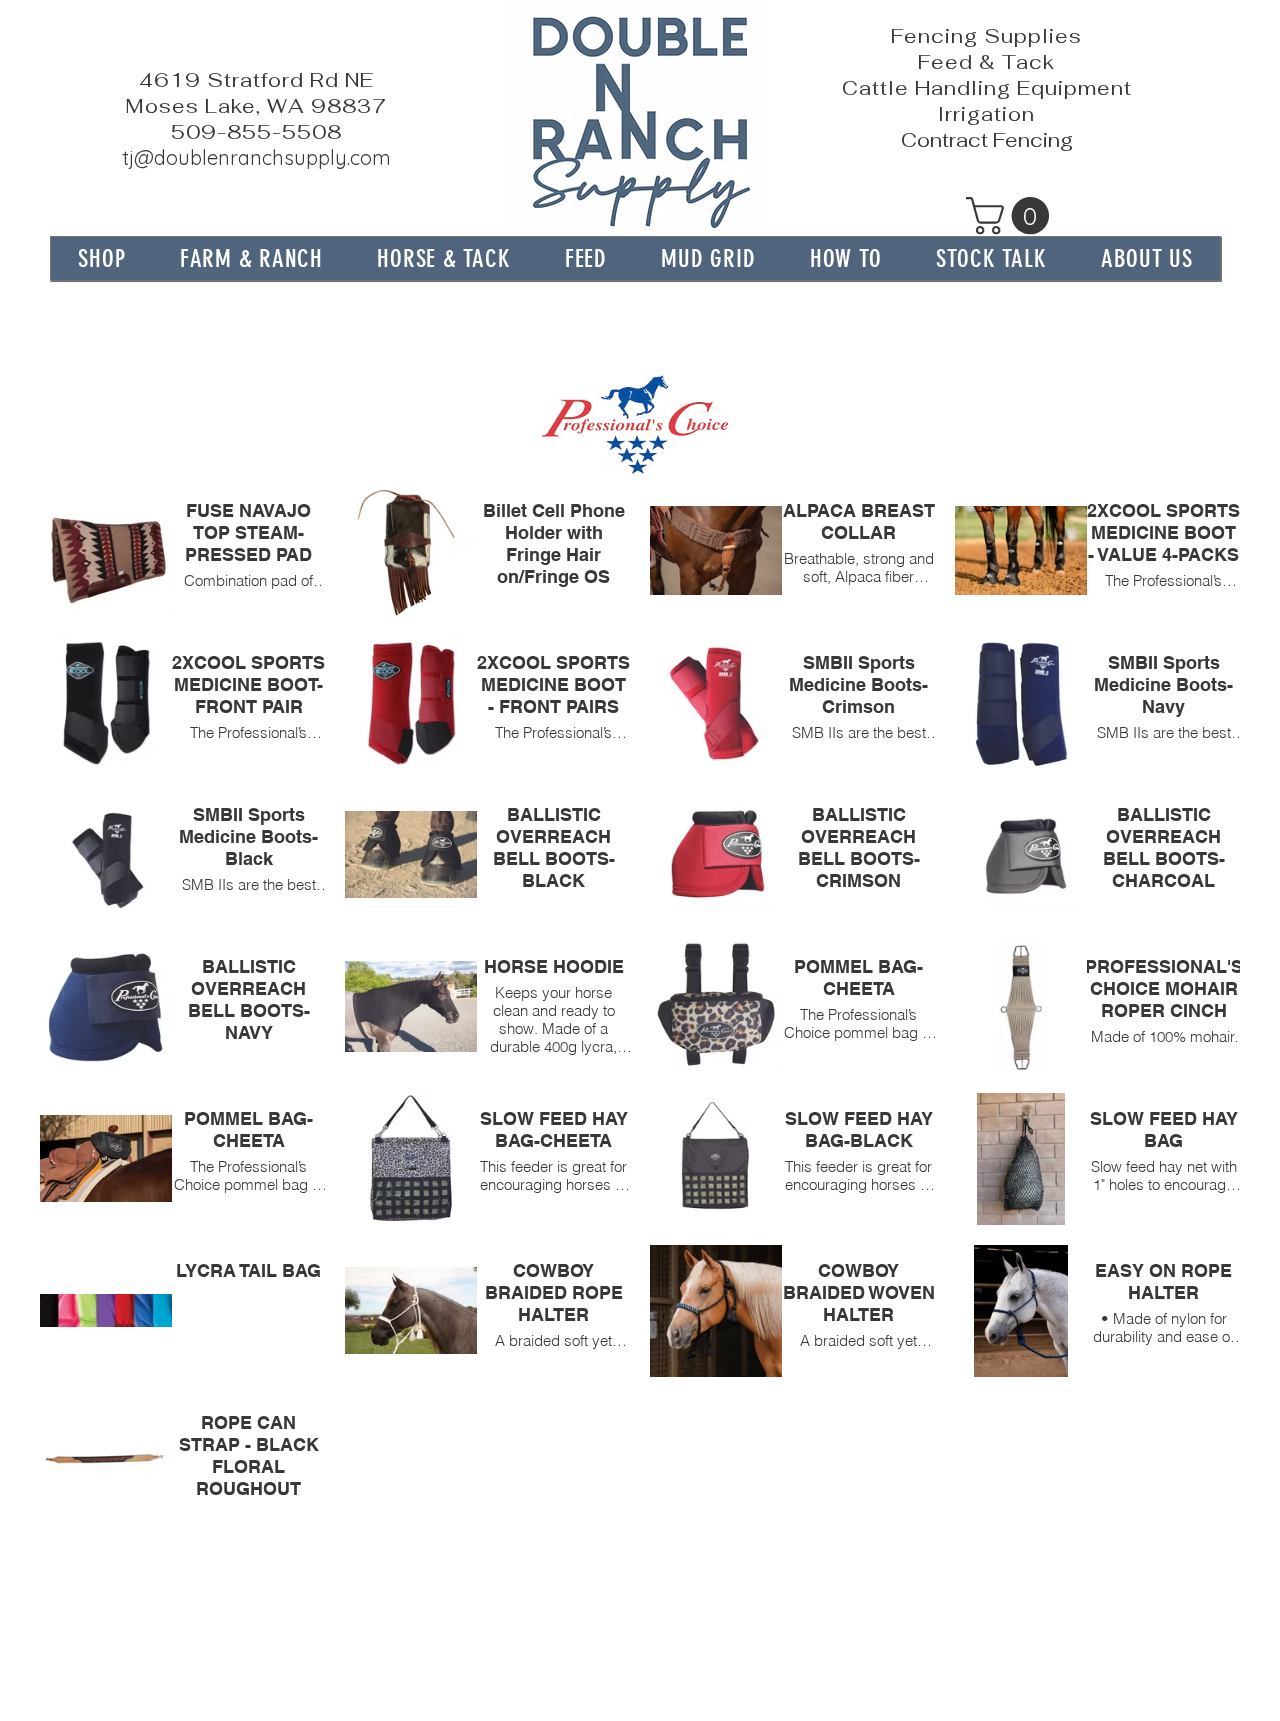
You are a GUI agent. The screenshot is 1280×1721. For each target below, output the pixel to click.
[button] (252, 258)
